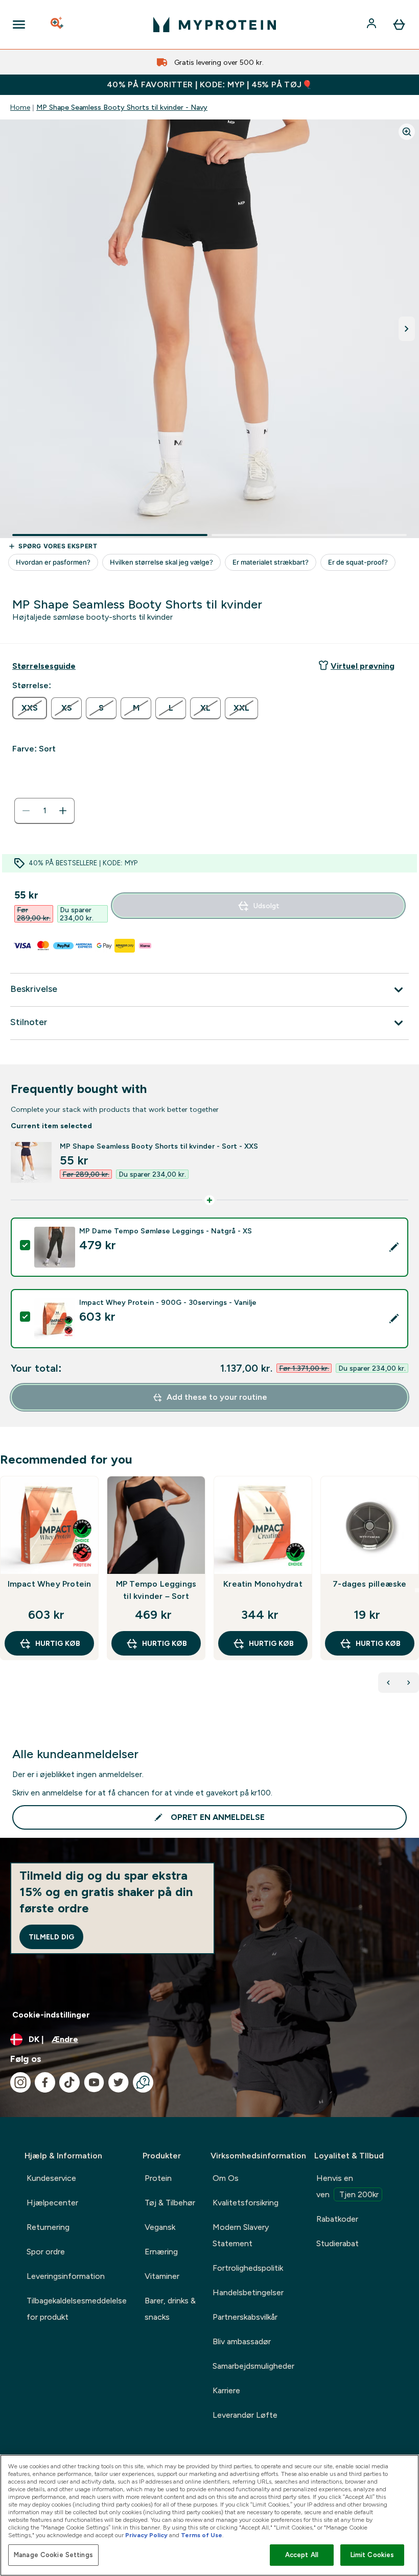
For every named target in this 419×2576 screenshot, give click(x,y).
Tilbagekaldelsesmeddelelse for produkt (77, 2309)
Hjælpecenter (52, 2203)
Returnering (48, 2227)
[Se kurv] (399, 25)
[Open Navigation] (19, 25)
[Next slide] (417, 1590)
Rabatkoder (337, 2219)
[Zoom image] (407, 132)
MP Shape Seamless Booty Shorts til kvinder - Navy (122, 107)
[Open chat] (143, 2082)
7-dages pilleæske (369, 1584)
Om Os (226, 2178)
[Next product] (409, 1683)
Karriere (226, 2390)
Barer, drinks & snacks (170, 2309)
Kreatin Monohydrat (263, 1584)
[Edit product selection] (394, 1247)
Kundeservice (51, 2178)
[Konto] (373, 25)
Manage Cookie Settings (53, 2555)
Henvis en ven (347, 2186)
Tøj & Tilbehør (170, 2203)
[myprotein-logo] (215, 25)
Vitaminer (162, 2276)
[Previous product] (388, 1683)
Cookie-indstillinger (51, 2015)
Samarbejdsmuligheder (253, 2366)
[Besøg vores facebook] (45, 2082)
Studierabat (337, 2243)
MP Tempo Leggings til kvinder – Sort (156, 1590)
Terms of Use (202, 2535)
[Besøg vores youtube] (94, 2082)
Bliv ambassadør (242, 2341)
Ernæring (161, 2252)
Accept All (302, 2555)
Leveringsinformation (66, 2276)
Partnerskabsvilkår (245, 2317)
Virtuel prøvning (363, 666)
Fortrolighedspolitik (248, 2268)
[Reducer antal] (26, 811)
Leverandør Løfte (245, 2415)
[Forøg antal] (63, 811)
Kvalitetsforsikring (246, 2203)
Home (20, 107)
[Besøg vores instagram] (20, 2082)
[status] (44, 811)
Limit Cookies (373, 2555)
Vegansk (160, 2227)
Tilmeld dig (51, 1937)
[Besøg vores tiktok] (69, 2082)
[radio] (30, 708)
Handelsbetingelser (248, 2292)
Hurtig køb (58, 1643)
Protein (158, 2178)
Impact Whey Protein (50, 1584)
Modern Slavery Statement (241, 2235)
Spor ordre (46, 2252)
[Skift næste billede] (407, 329)
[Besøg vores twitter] (119, 2082)
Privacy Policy (146, 2535)
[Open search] (58, 25)
